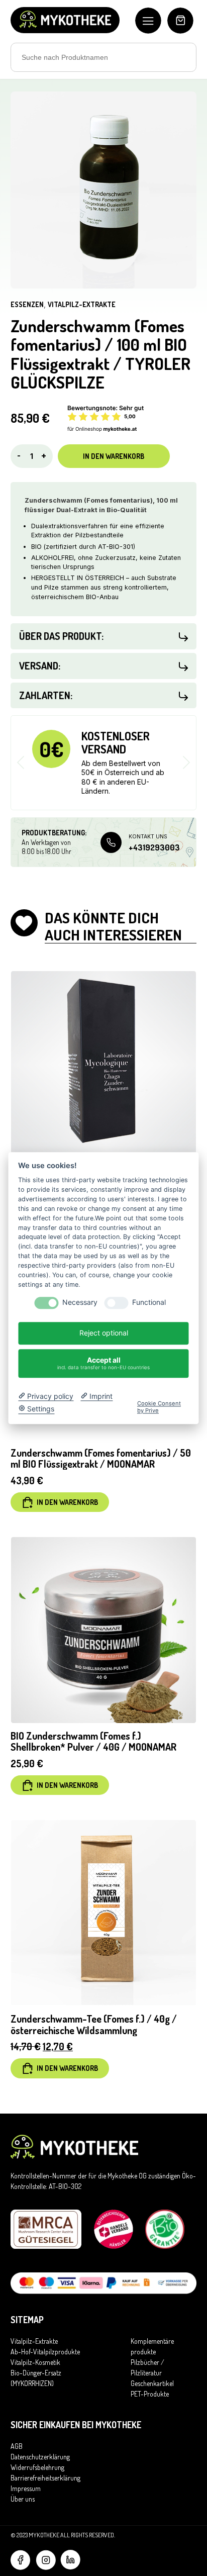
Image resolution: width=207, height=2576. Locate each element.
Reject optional (104, 1333)
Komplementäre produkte (152, 2346)
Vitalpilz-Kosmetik (35, 2362)
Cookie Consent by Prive (159, 1407)
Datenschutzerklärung (40, 2457)
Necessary (80, 1303)
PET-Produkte (150, 2394)
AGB (17, 2446)
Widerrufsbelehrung (37, 2467)
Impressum (26, 2488)
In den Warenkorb (114, 456)
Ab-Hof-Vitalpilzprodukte (45, 2352)
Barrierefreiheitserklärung (45, 2478)
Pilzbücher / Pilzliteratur (147, 2367)
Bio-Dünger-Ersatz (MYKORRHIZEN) (36, 2378)
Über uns (23, 2499)
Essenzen (27, 304)
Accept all (103, 1363)
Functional (149, 1303)
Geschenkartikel (152, 2383)
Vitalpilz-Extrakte (82, 304)
